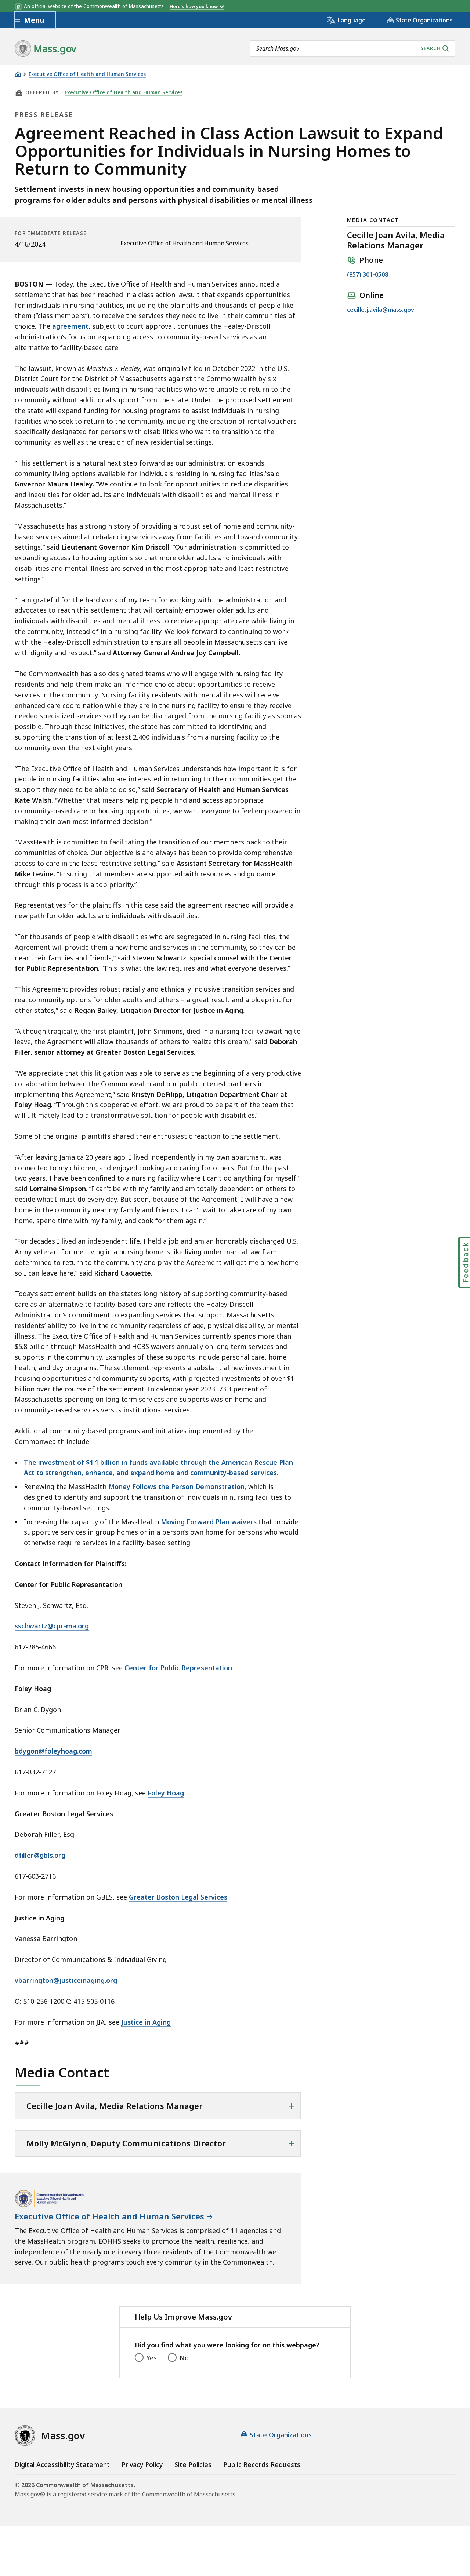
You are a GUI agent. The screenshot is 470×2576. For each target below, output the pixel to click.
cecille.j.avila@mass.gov (381, 310)
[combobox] (352, 48)
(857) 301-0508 (368, 275)
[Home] (18, 74)
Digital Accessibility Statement (62, 2464)
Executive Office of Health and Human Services (87, 74)
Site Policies (193, 2464)
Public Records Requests (262, 2464)
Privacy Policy (142, 2464)
